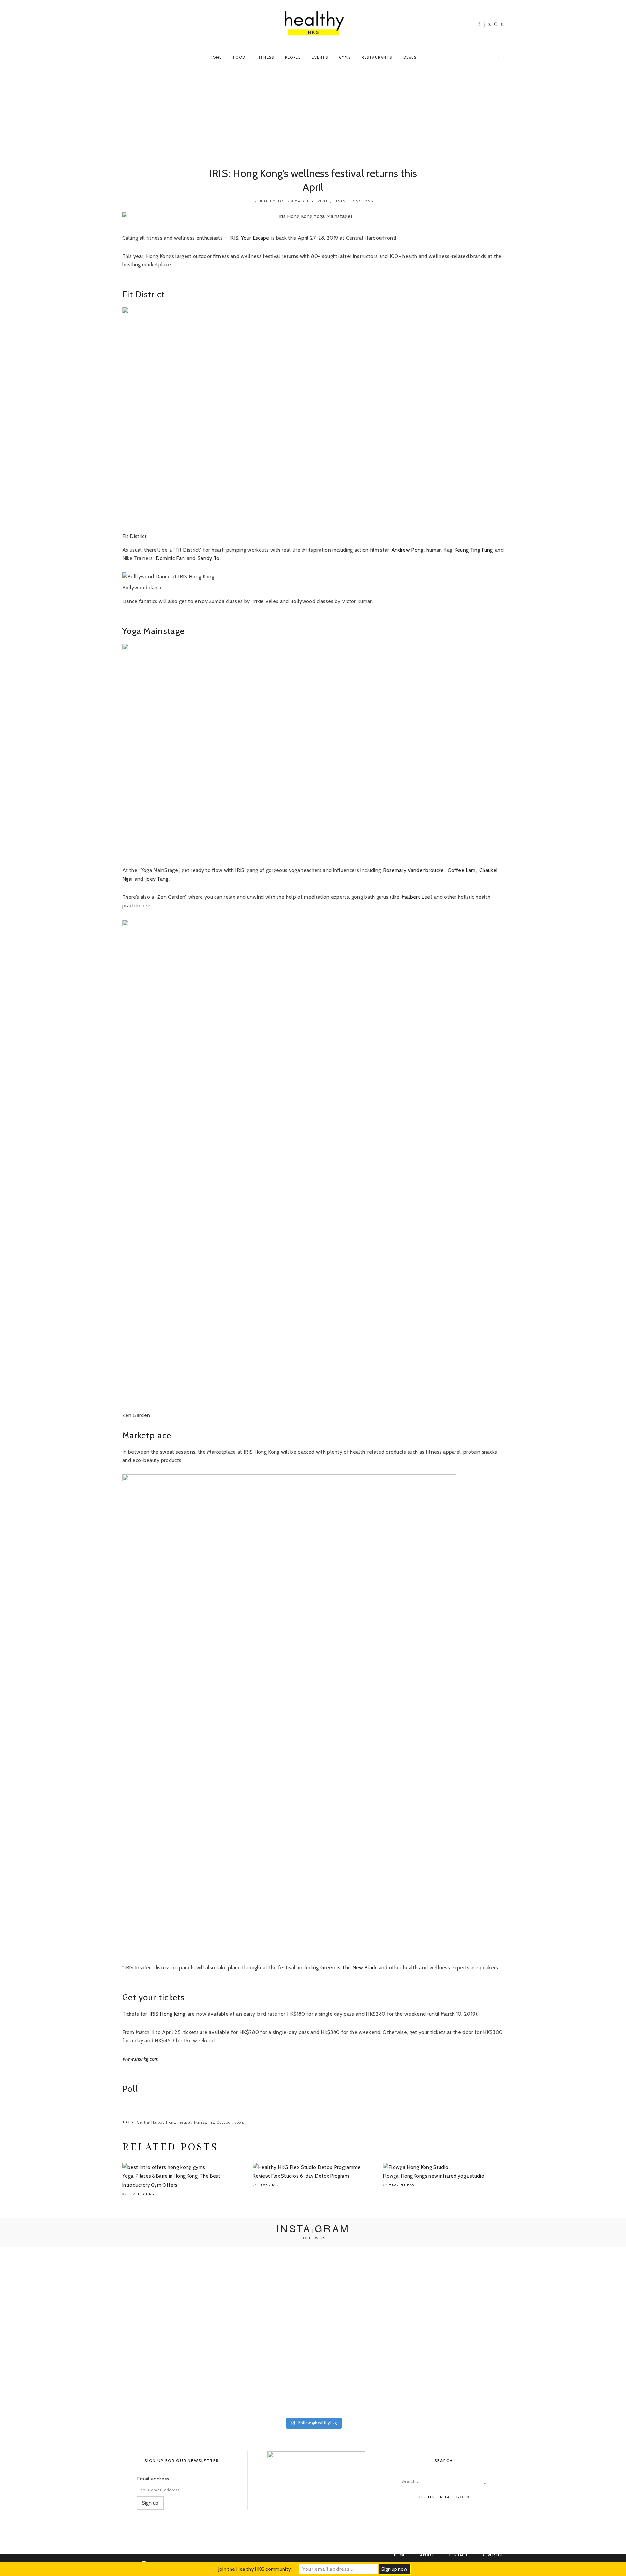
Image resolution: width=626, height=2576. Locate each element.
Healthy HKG (271, 201)
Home (216, 57)
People (293, 57)
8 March (300, 201)
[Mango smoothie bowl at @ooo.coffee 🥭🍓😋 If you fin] (61, 2293)
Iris (211, 2122)
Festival (185, 2122)
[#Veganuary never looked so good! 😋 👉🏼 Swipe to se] (187, 2310)
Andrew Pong (407, 550)
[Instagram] (484, 25)
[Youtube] (496, 24)
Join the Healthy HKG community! (255, 2569)
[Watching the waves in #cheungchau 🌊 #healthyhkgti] (439, 2310)
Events (320, 57)
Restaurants (377, 57)
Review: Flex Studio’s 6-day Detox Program (301, 2176)
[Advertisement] (313, 118)
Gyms (345, 57)
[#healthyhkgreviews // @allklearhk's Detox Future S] (565, 2332)
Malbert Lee (416, 897)
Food (239, 57)
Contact (458, 2555)
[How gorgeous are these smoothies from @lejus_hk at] (313, 2272)
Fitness (265, 57)
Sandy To (209, 558)
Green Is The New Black (349, 1968)
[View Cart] (499, 56)
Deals (410, 57)
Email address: (154, 2479)
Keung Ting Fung (474, 550)
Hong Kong (362, 201)
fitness (200, 2122)
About (427, 2555)
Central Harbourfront (156, 2122)
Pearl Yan (269, 2185)
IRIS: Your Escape (249, 238)
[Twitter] (490, 24)
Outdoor (224, 2122)
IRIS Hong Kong (167, 2014)
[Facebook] (479, 24)
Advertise (493, 2555)
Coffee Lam (462, 870)
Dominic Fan (171, 558)
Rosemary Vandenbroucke (414, 870)
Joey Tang (157, 879)
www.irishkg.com (141, 2059)
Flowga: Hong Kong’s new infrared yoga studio (434, 2176)
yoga (239, 2122)
